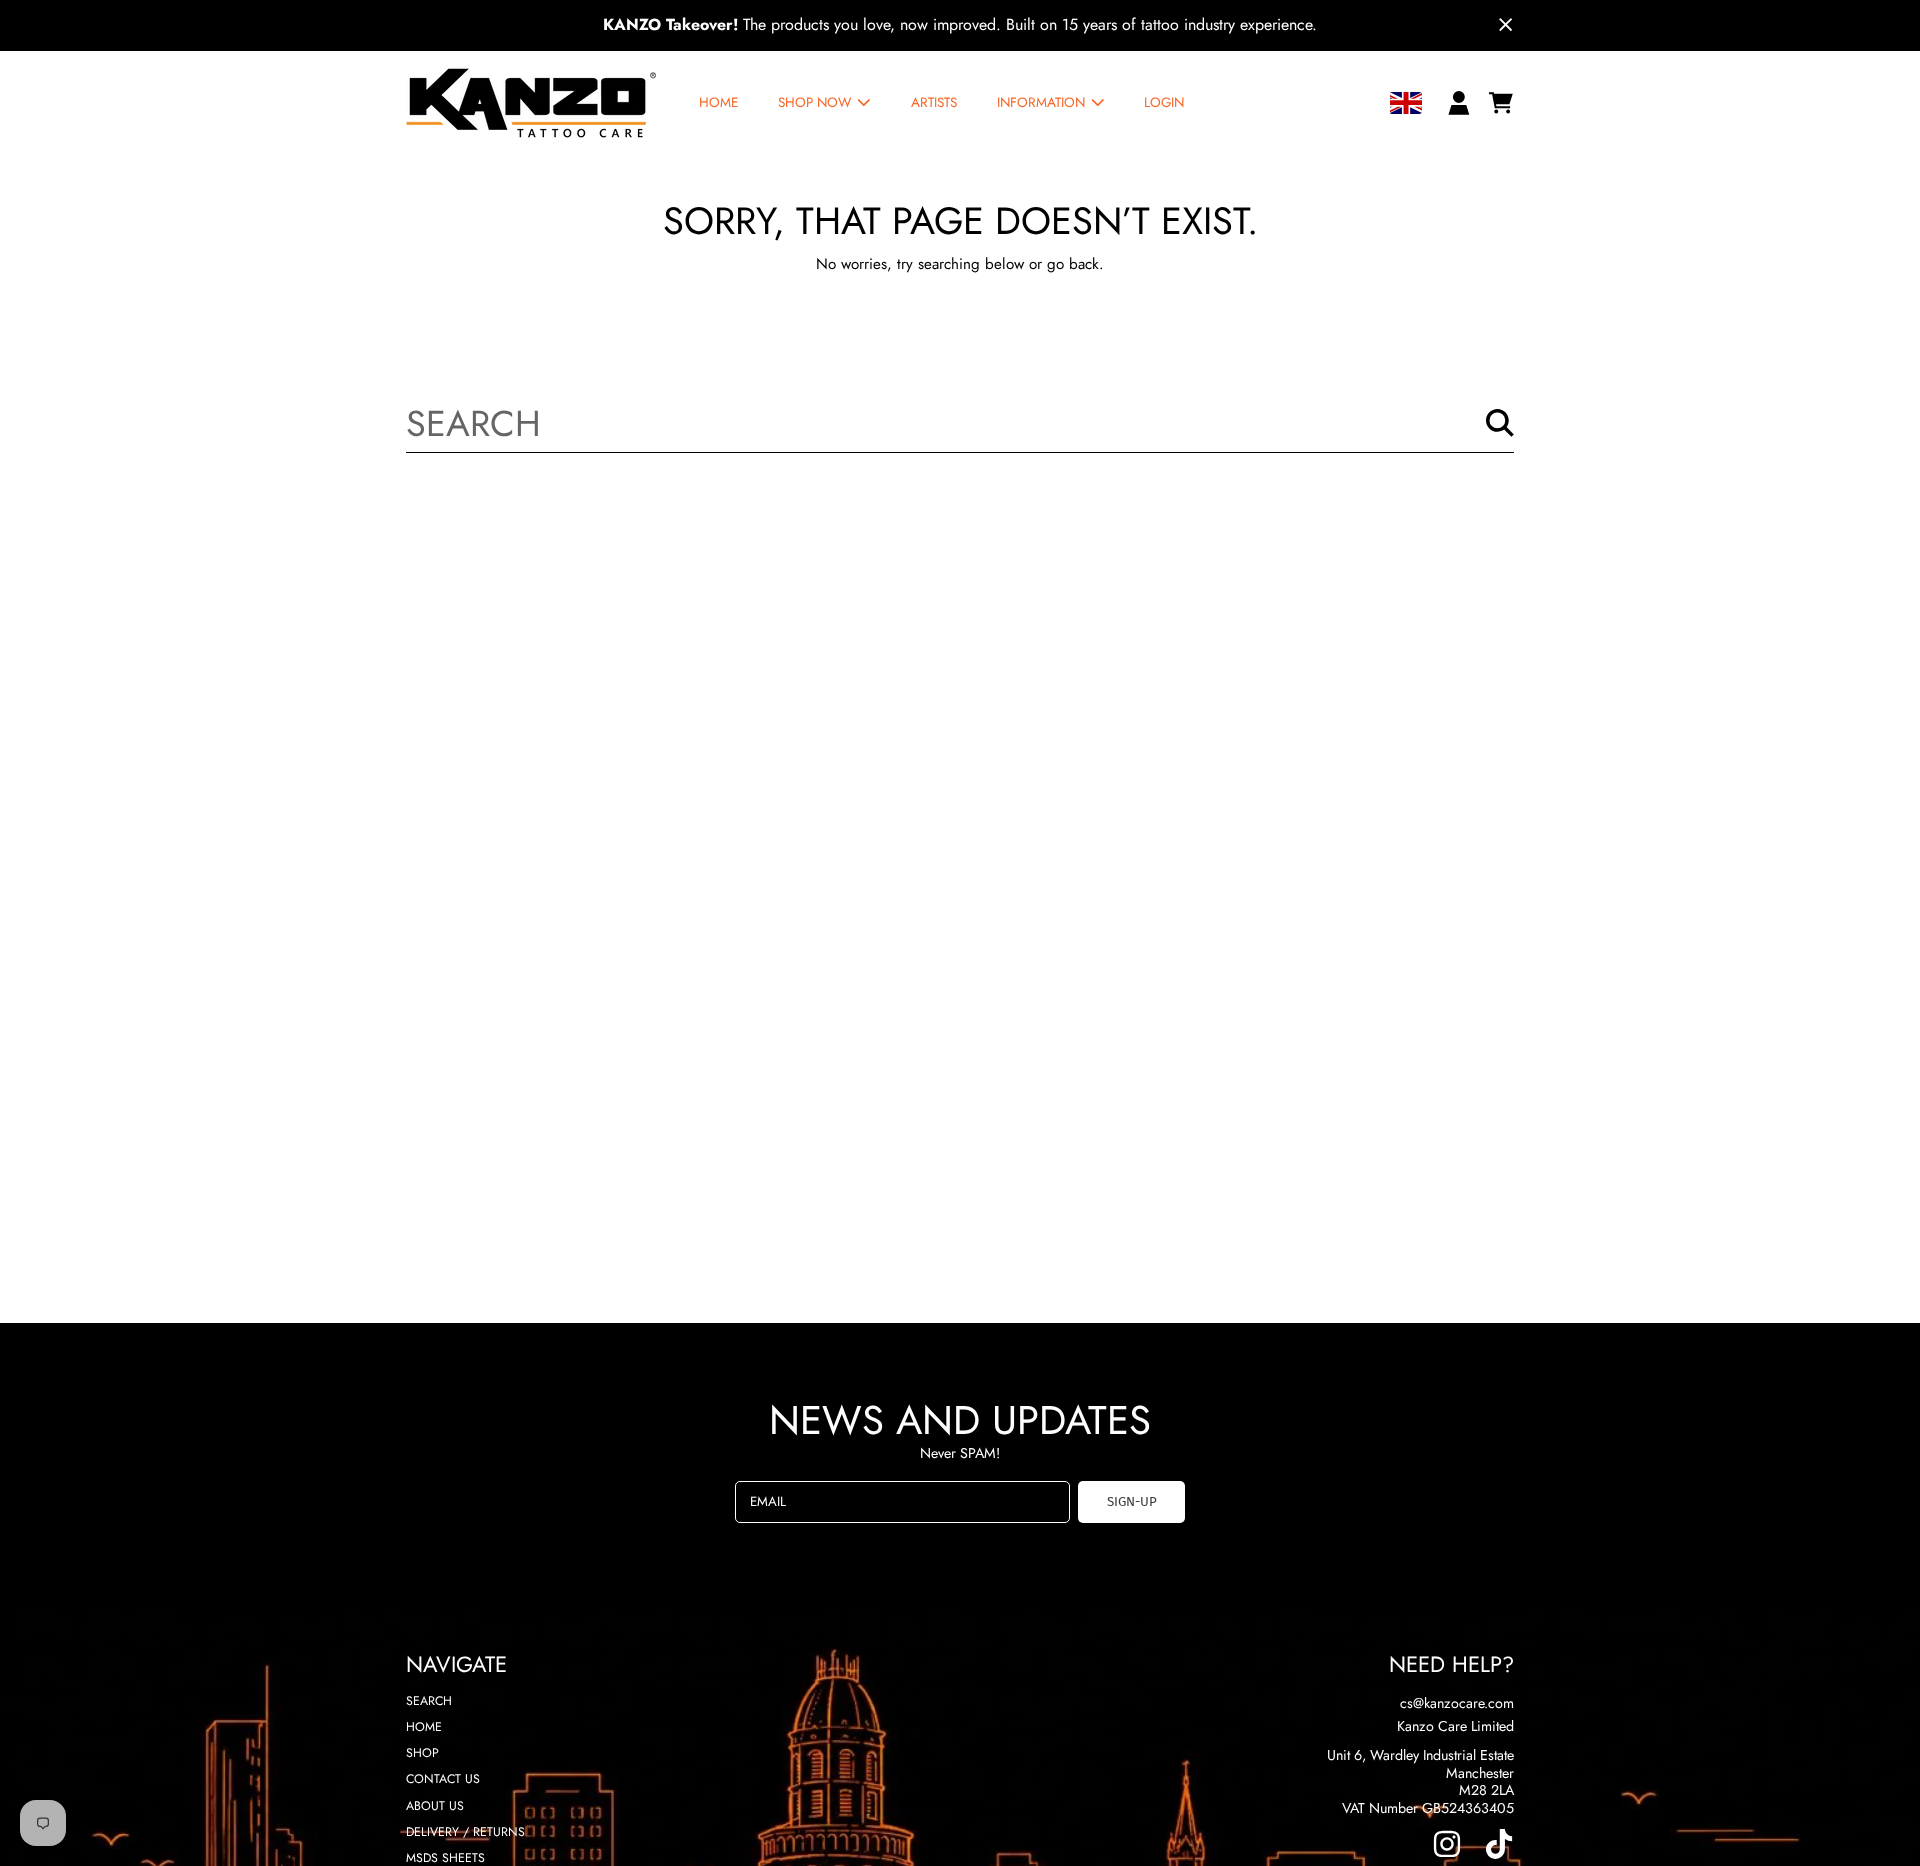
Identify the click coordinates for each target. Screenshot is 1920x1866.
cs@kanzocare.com (1457, 1703)
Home (424, 1727)
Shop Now (816, 102)
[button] (1501, 103)
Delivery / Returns (465, 1832)
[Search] (1500, 423)
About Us (435, 1806)
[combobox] (960, 422)
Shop (422, 1753)
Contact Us (443, 1779)
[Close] (1506, 25)
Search (429, 1701)
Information (1043, 102)
